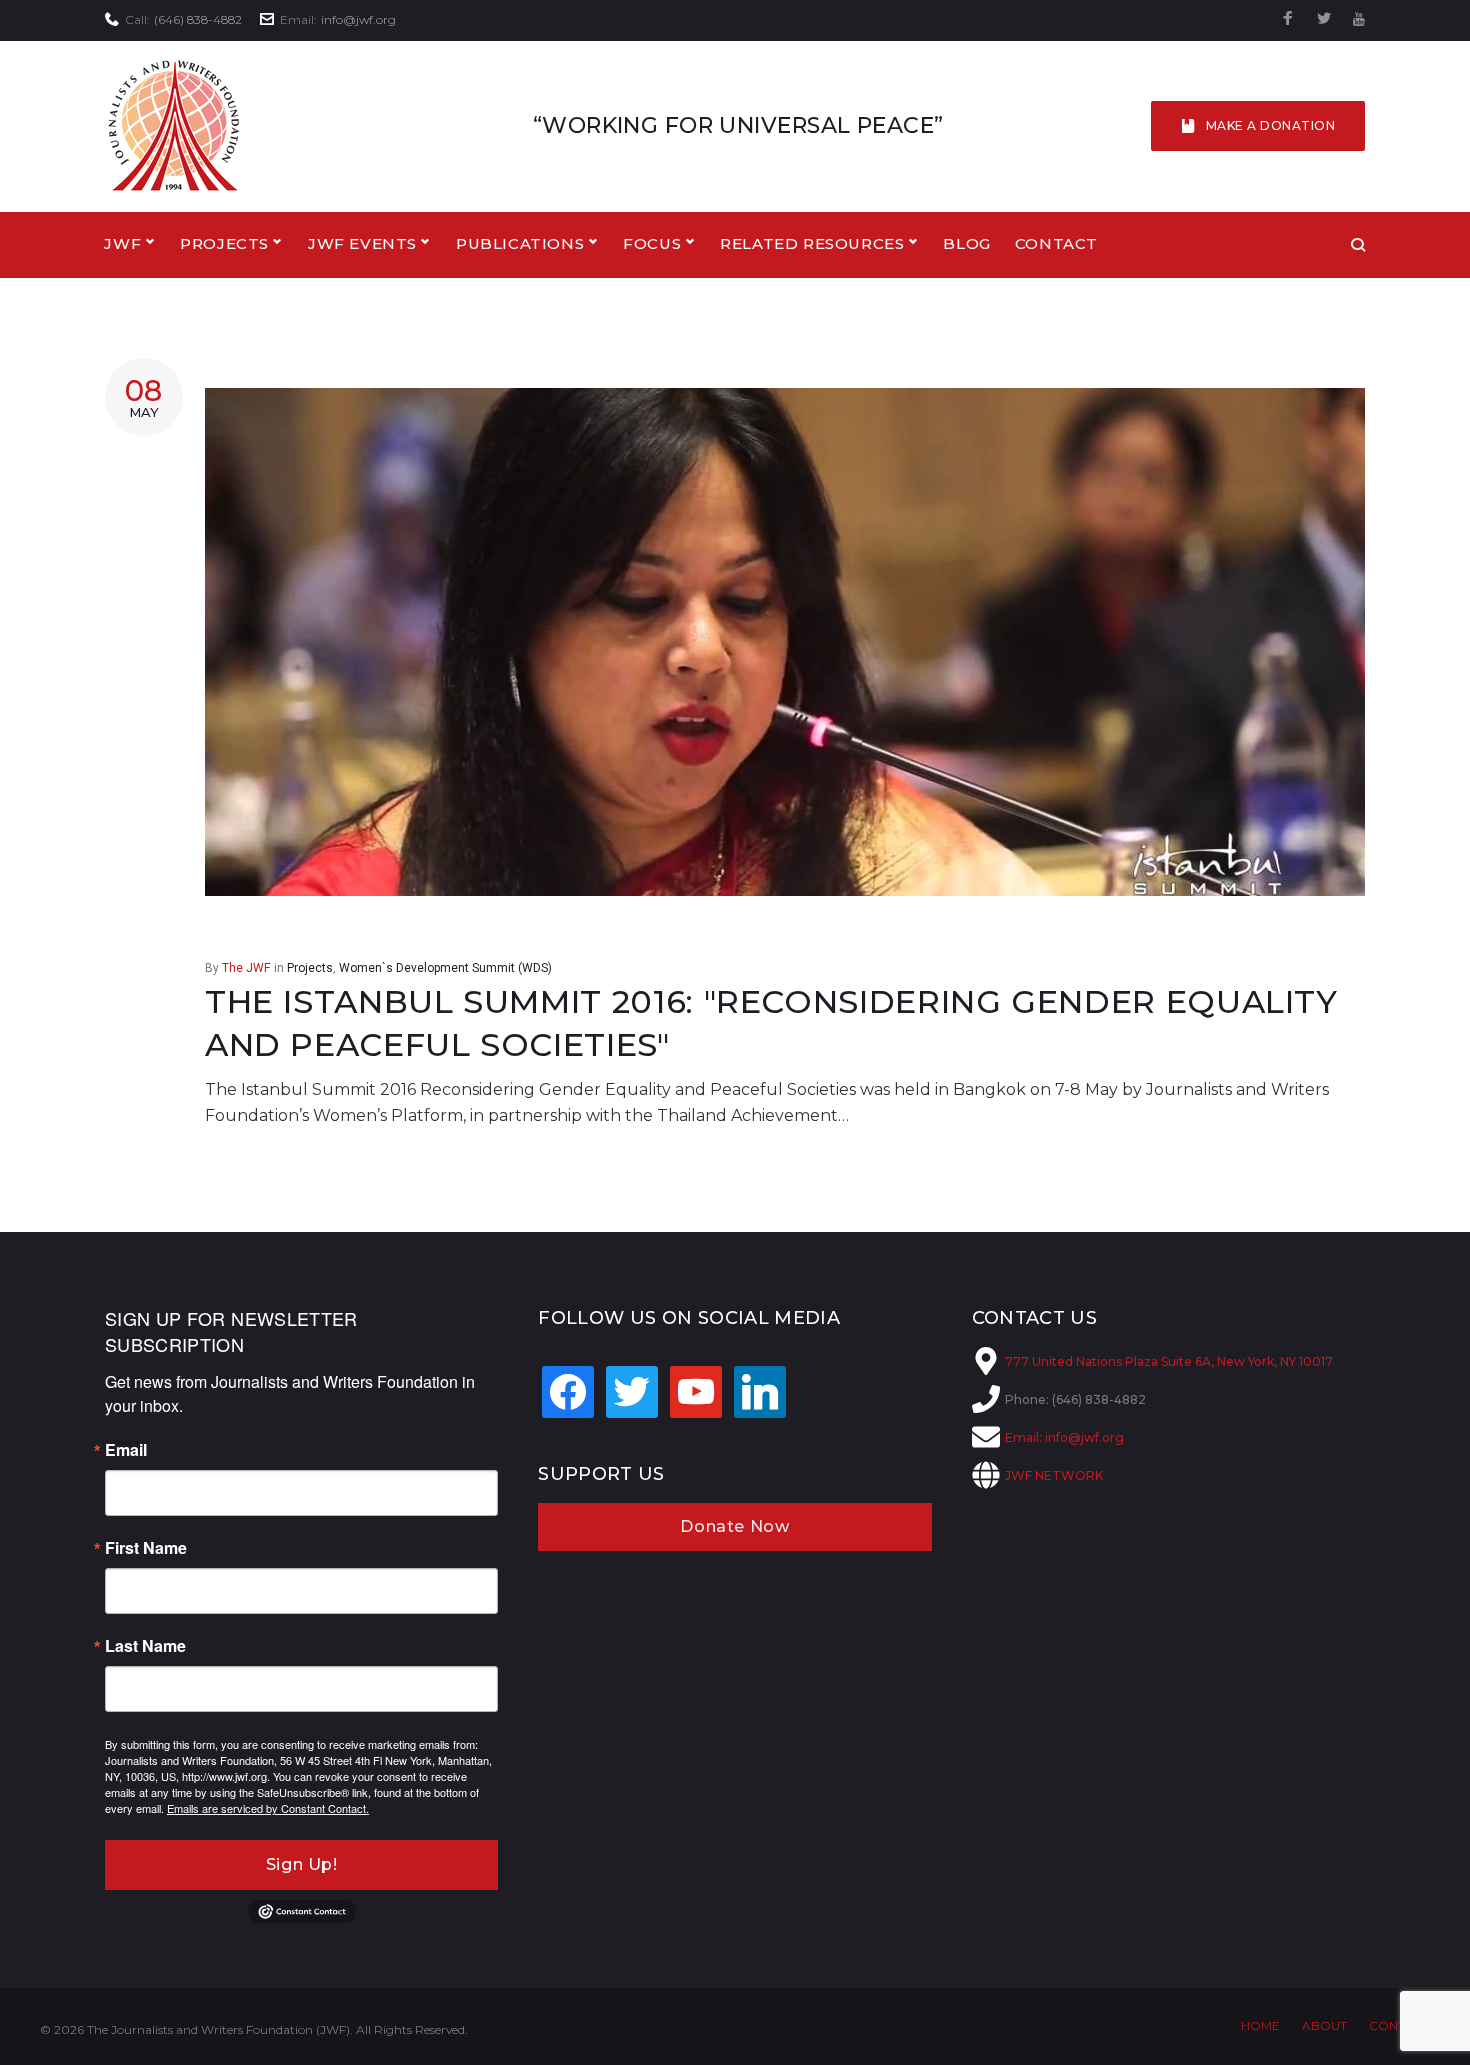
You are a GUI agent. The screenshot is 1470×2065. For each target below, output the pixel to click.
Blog (966, 243)
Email (126, 1450)
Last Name (145, 1646)
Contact (1056, 243)
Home (1260, 2025)
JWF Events (362, 243)
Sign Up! (302, 1864)
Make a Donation (1270, 125)
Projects (310, 968)
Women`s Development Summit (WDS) (445, 968)
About (1324, 2025)
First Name (146, 1548)
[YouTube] (1359, 19)
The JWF (246, 968)
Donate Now (734, 1526)
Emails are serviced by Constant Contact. (268, 1808)
